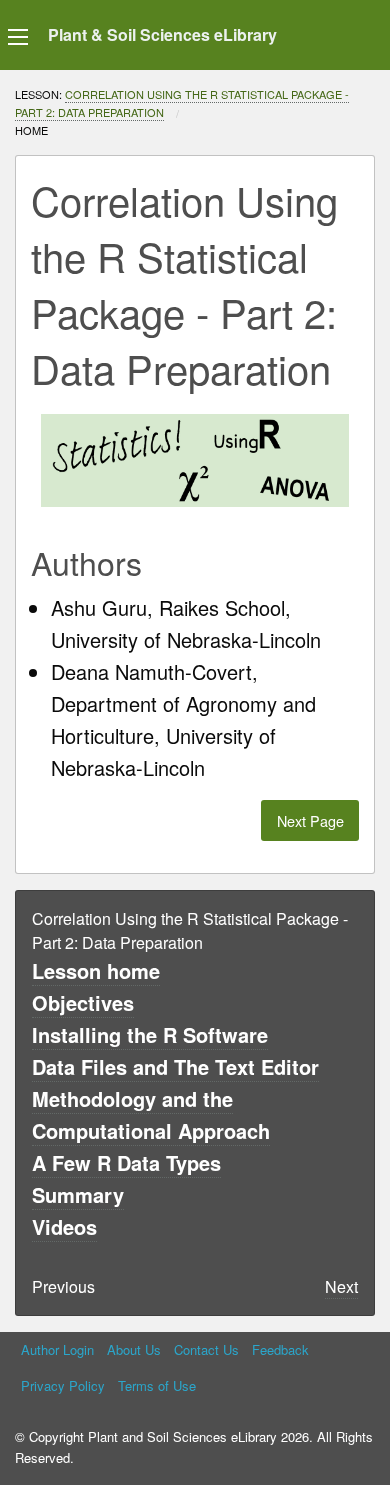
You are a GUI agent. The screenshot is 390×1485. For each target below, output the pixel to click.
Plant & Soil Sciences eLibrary (162, 34)
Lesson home (96, 970)
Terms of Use (157, 1385)
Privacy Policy (63, 1385)
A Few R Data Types (126, 1162)
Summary (78, 1194)
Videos (64, 1226)
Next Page (310, 820)
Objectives (83, 1002)
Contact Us (206, 1349)
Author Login (57, 1349)
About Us (134, 1349)
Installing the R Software (150, 1034)
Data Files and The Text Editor (175, 1066)
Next (341, 1286)
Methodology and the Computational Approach (151, 1114)
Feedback (280, 1349)
